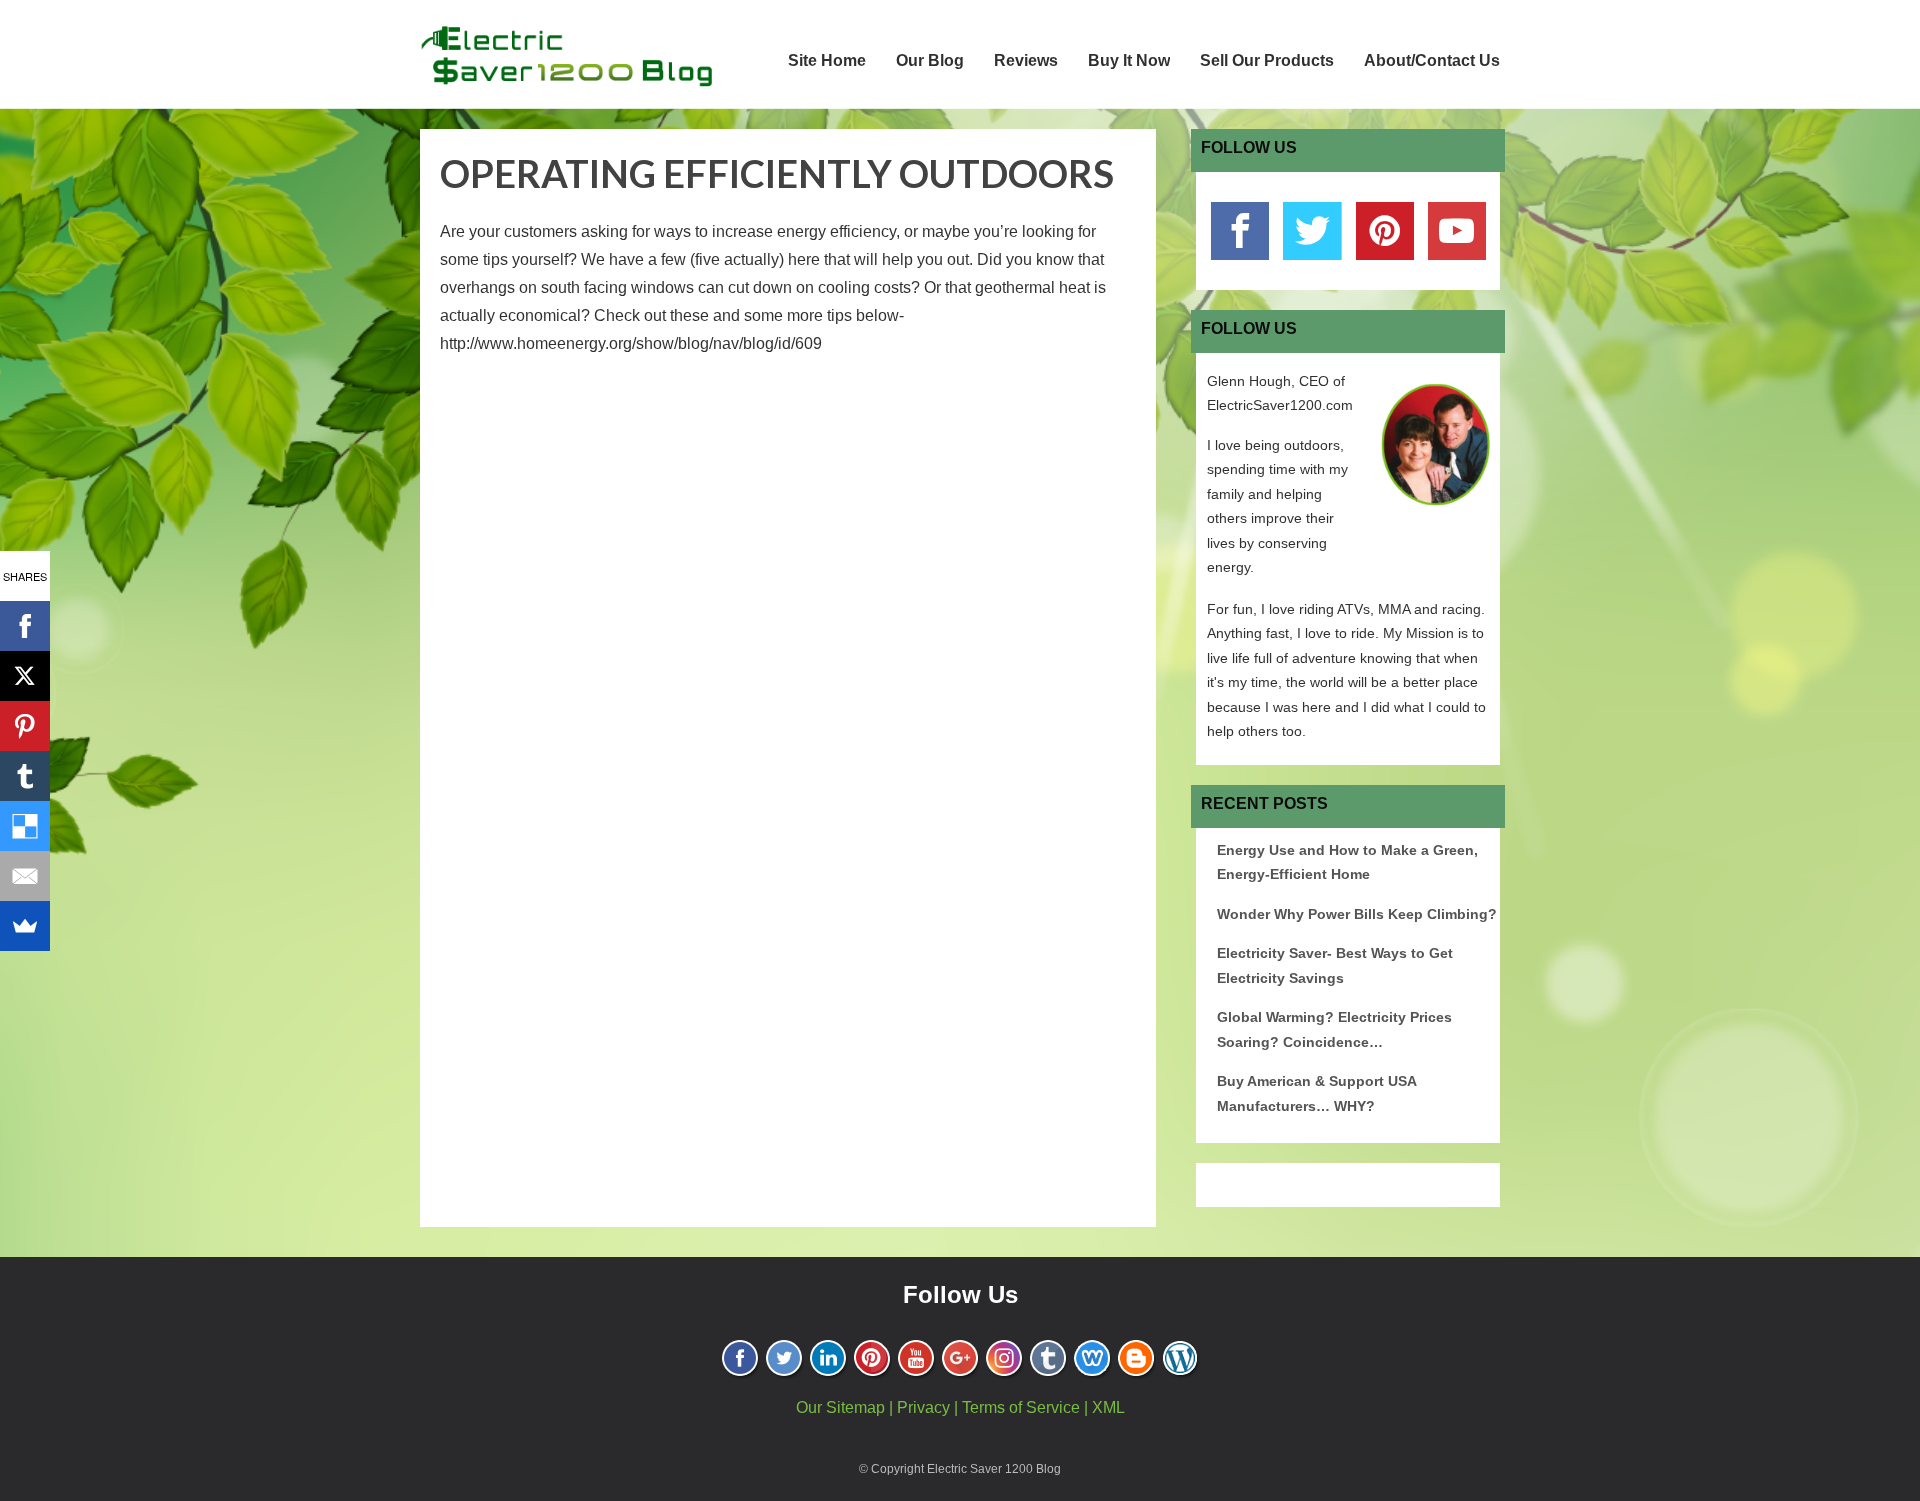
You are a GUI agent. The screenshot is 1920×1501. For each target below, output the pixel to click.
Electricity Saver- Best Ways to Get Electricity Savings (1335, 965)
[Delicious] (25, 826)
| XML (1104, 1407)
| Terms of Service (1017, 1407)
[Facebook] (25, 626)
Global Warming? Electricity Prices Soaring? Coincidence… (1334, 1029)
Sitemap (855, 1407)
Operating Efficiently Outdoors (777, 173)
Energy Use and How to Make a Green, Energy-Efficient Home (1347, 862)
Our (811, 1407)
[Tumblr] (25, 776)
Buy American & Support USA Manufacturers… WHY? (1316, 1093)
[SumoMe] (25, 926)
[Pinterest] (25, 726)
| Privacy (919, 1407)
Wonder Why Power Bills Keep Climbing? (1357, 914)
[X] (25, 676)
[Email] (25, 876)
